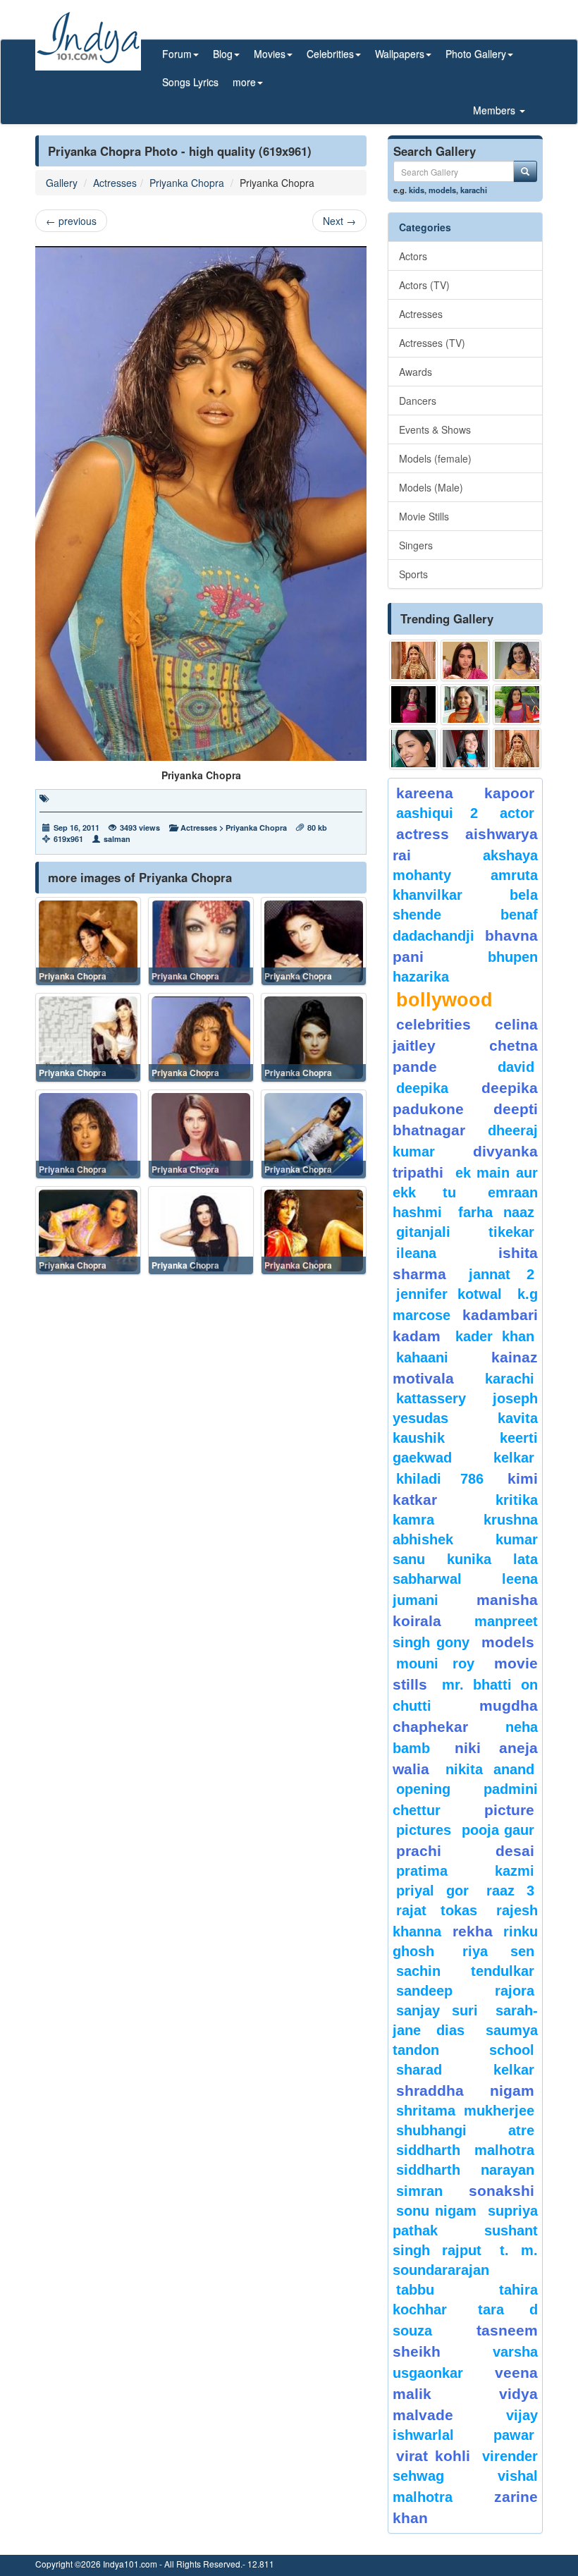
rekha (473, 1931)
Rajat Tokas (437, 1910)
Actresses (115, 183)
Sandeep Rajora (465, 1991)
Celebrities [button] (330, 54)
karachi (474, 190)
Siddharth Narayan (465, 2170)
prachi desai (465, 1851)
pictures (424, 1830)
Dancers (418, 401)
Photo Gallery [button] (476, 54)
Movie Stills (424, 516)
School (512, 2050)
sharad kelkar (465, 2070)
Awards (416, 372)
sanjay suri (437, 2010)
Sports (413, 574)
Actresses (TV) (432, 343)
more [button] (244, 82)
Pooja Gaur (498, 1830)
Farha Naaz (496, 1212)
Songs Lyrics (190, 82)
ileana (444, 1253)
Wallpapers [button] (400, 54)
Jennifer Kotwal (449, 1294)
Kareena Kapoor (465, 793)
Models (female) (435, 458)
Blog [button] (223, 54)
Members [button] (496, 110)
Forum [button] (177, 54)
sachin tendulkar (465, 1971)
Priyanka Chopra (187, 183)
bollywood (444, 1000)
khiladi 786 (440, 1479)
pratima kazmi (465, 1871)
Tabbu (415, 2290)
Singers (416, 545)
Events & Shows (435, 429)
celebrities (433, 1024)
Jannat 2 (502, 1274)
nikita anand (490, 1769)
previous (71, 221)
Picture (509, 1810)
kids (417, 190)
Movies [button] (270, 54)
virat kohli (433, 2456)
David (516, 1067)
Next (339, 221)
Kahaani (422, 1357)
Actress (423, 834)
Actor (517, 813)
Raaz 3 (510, 1891)
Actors (413, 256)
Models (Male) (431, 487)
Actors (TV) (424, 285)
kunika (469, 1559)
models (442, 190)
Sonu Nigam (436, 2211)
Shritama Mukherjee (465, 2111)
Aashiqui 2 (437, 813)
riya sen (498, 1951)
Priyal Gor (432, 1891)
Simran (419, 2191)
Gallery (62, 183)
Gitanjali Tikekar (465, 1232)
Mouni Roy (435, 1664)
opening (423, 1789)
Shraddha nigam (465, 2090)
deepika (422, 1088)
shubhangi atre (465, 2130)
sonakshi (502, 2191)
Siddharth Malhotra (465, 2150)
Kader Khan (495, 1336)
